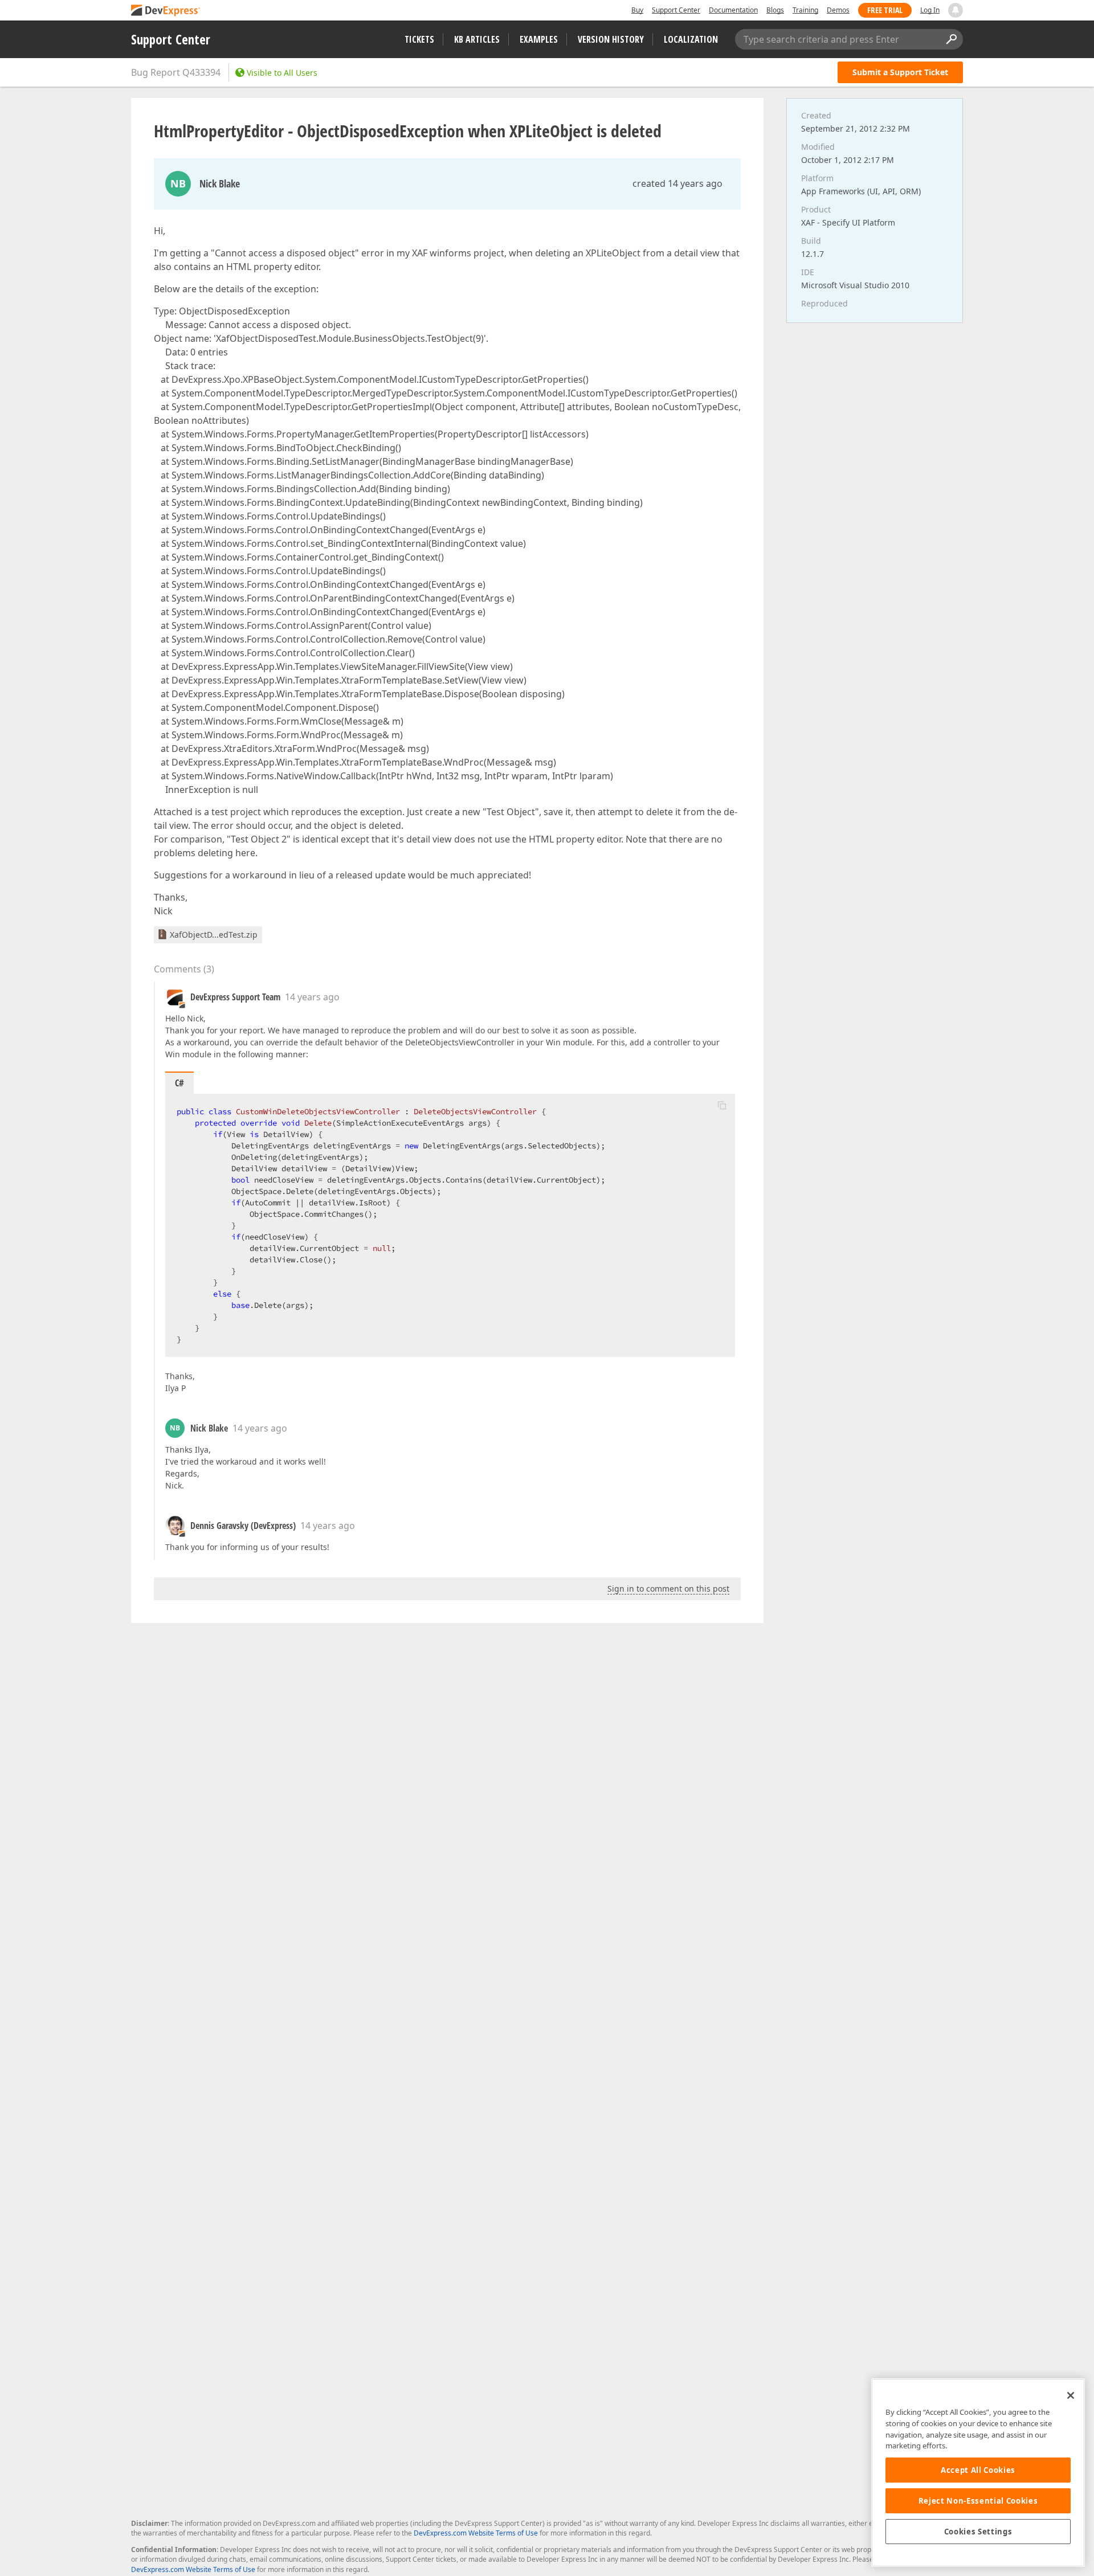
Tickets (419, 39)
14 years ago (312, 997)
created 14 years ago (677, 183)
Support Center (676, 10)
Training (805, 10)
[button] (722, 1105)
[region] (978, 2473)
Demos (838, 10)
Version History (611, 39)
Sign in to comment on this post (668, 1588)
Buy (637, 10)
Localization (691, 39)
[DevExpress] (166, 11)
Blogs (775, 10)
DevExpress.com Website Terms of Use (476, 2533)
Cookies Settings (978, 2532)
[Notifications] (956, 10)
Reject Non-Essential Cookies (978, 2501)
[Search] (951, 39)
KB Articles (477, 39)
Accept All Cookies (978, 2470)
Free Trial (885, 10)
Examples (539, 39)
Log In (930, 10)
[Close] (1071, 2395)
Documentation (733, 10)
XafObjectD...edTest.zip (214, 935)
